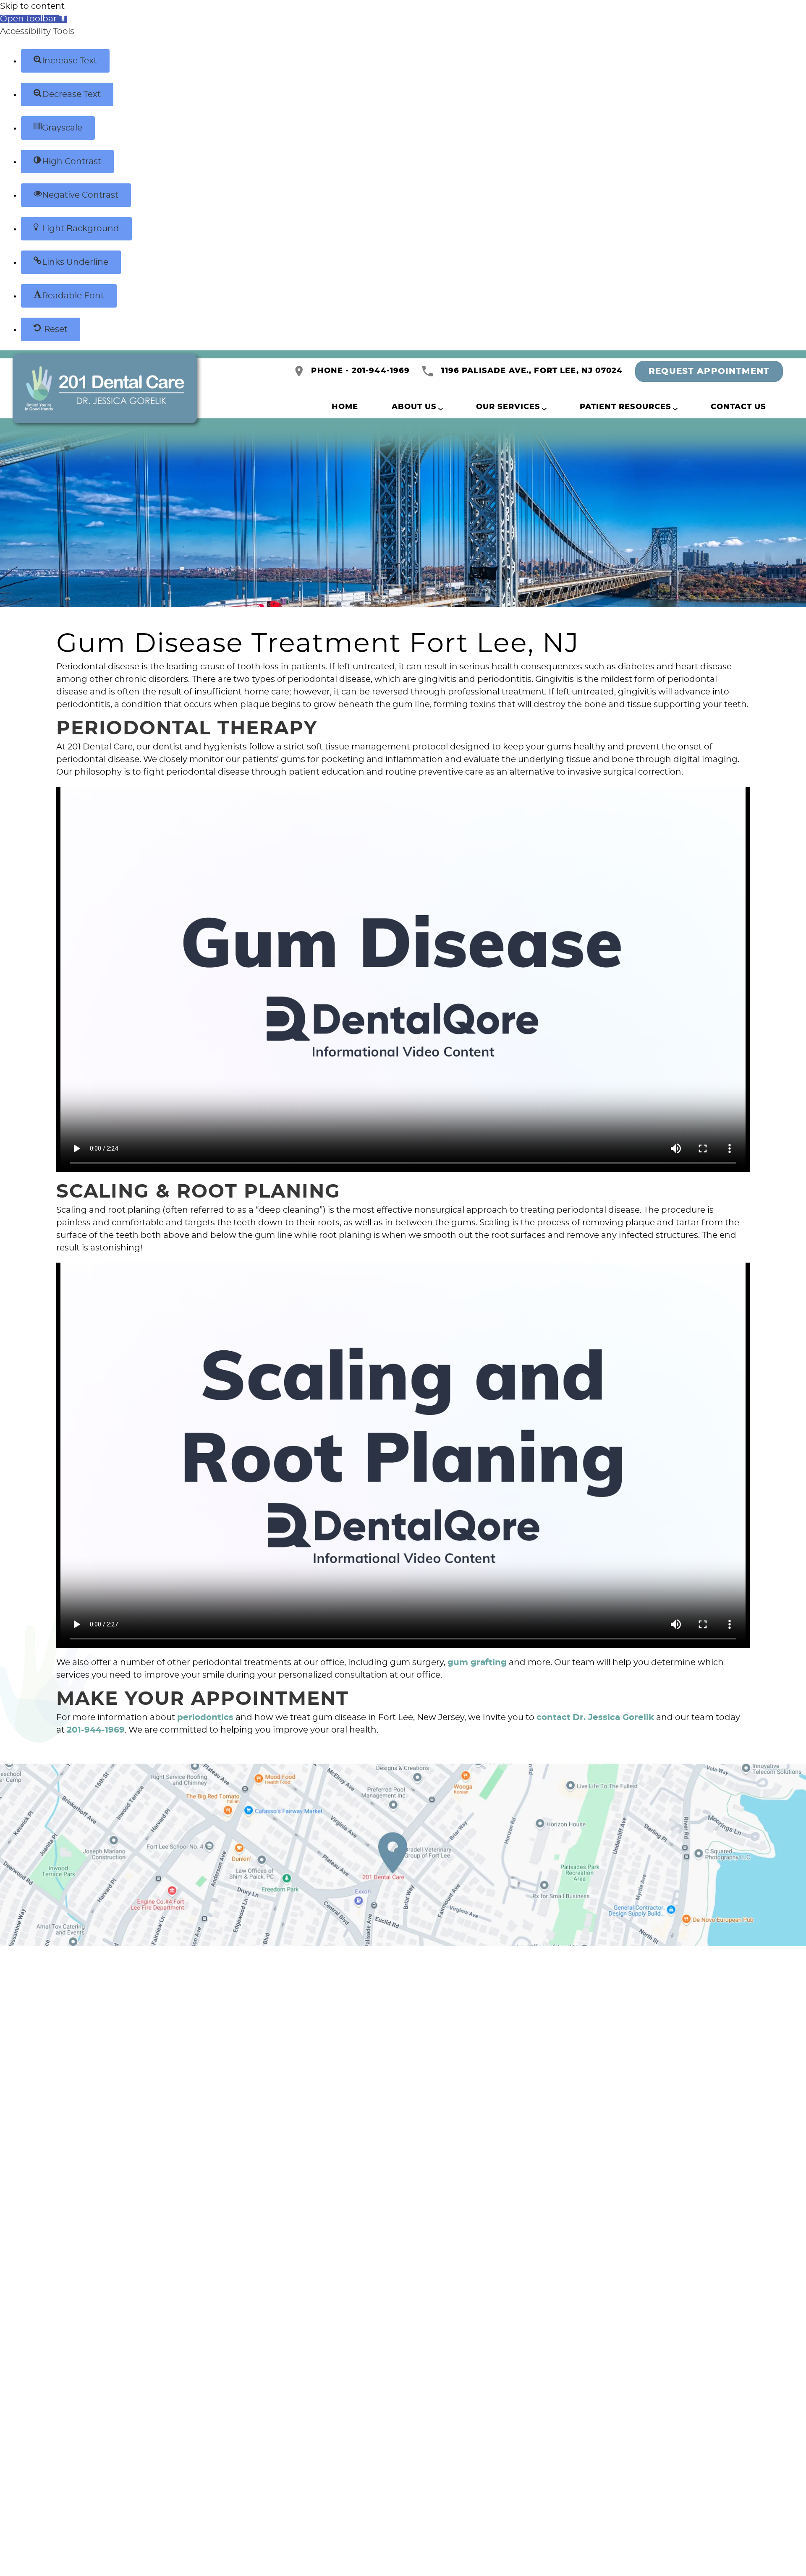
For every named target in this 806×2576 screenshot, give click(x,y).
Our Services (508, 407)
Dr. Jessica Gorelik (613, 1717)
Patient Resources (625, 407)
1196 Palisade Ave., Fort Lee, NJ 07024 (532, 371)
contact (553, 1717)
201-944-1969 (96, 1730)
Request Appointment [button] (709, 371)
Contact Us (738, 407)
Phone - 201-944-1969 (360, 371)
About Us (414, 407)
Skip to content (32, 6)
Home (345, 407)
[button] (34, 19)
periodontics (205, 1717)
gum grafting (477, 1663)
